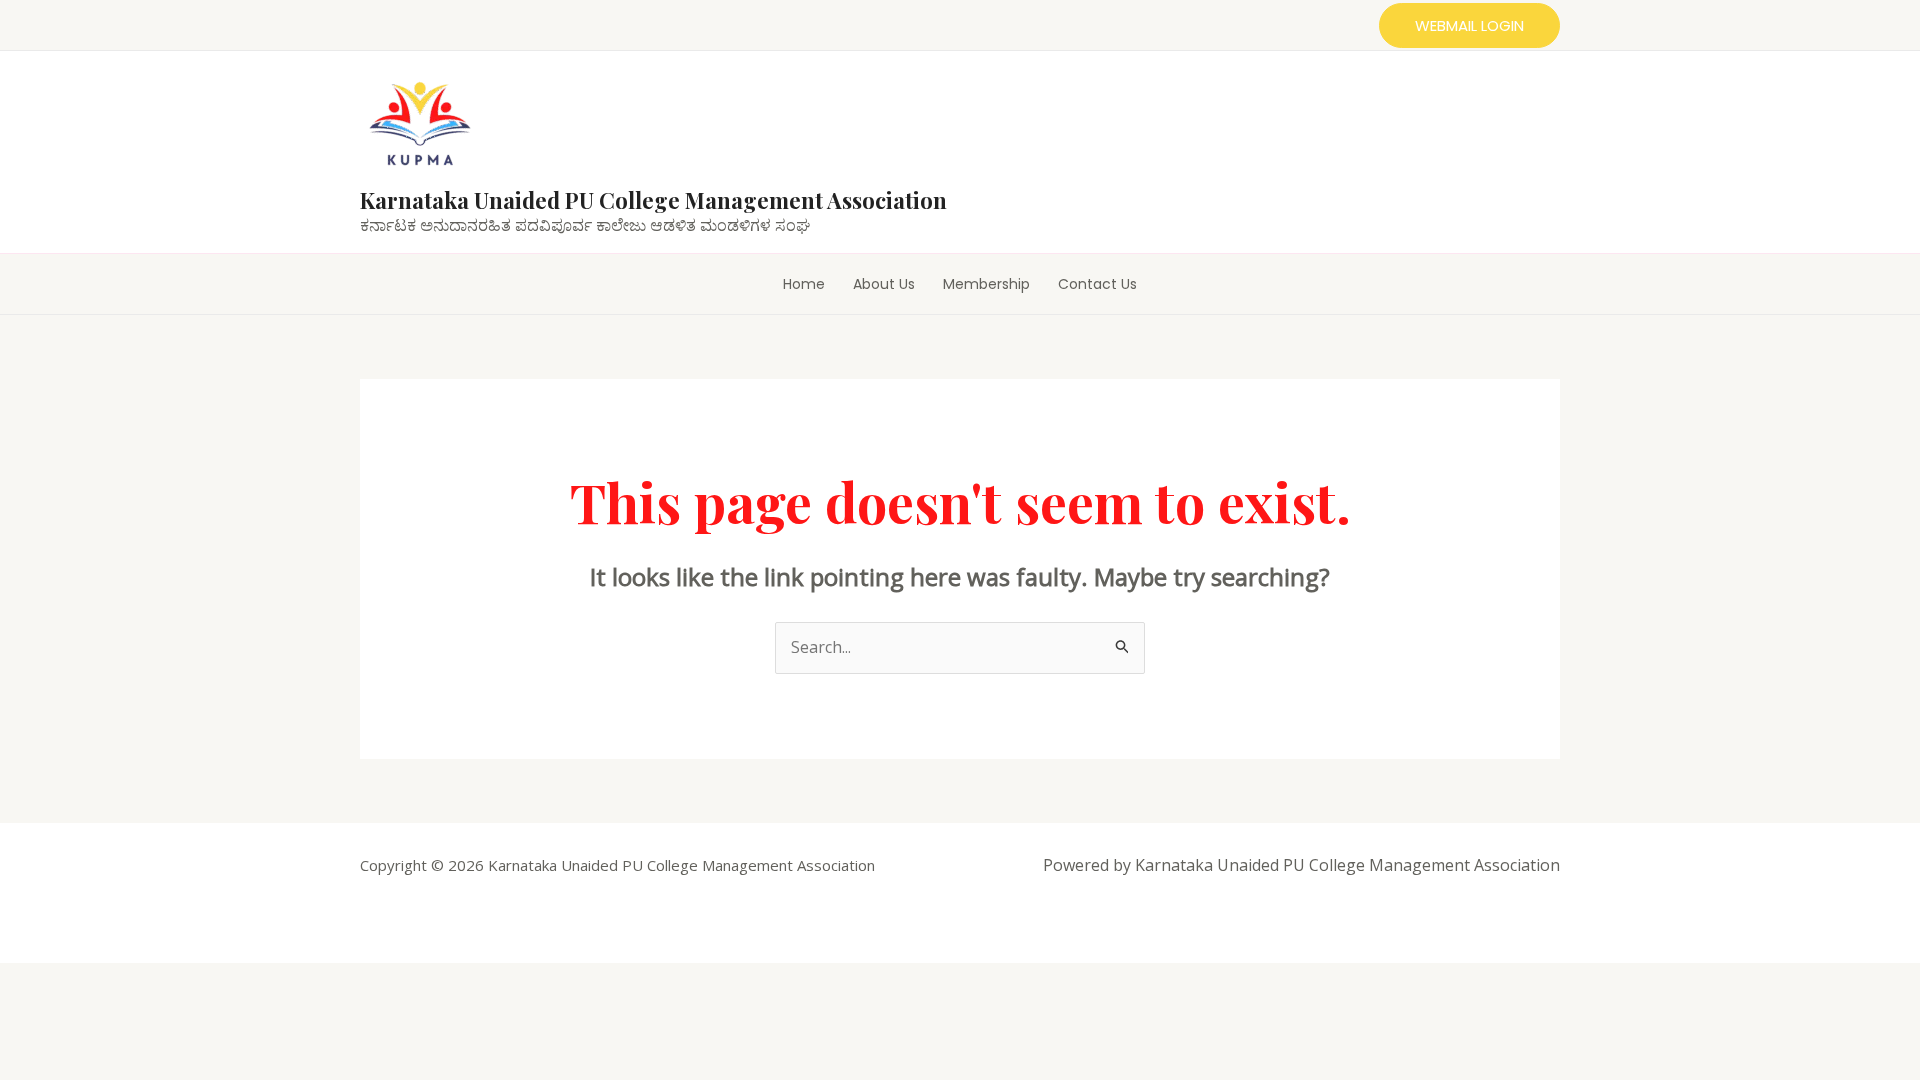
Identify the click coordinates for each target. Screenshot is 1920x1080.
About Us (884, 284)
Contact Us (1097, 284)
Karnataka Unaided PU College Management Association (653, 200)
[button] (1469, 25)
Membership (986, 284)
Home (804, 284)
